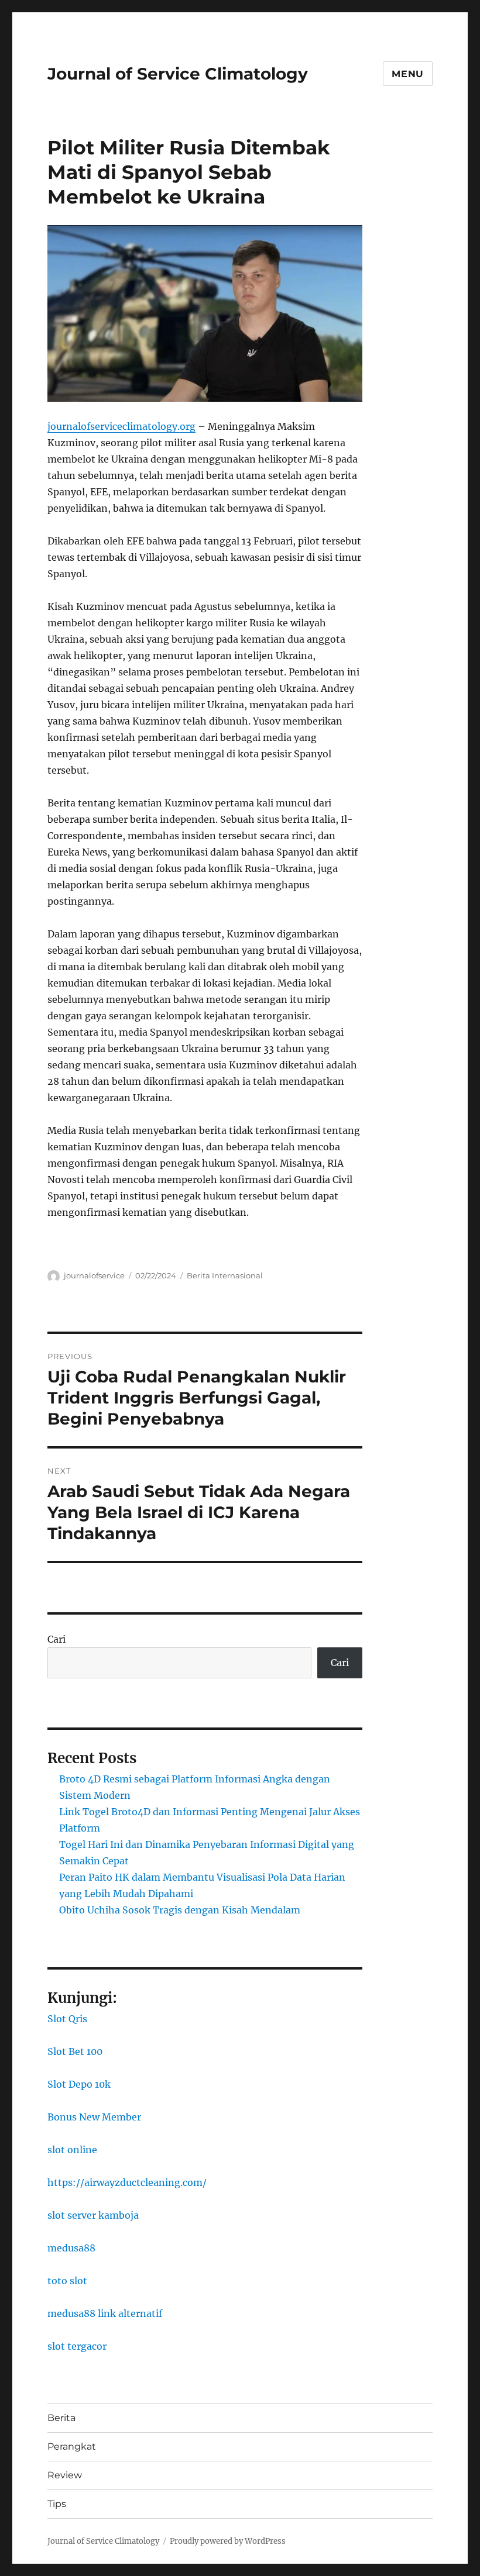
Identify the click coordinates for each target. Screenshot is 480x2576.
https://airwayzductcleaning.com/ (127, 2182)
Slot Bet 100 (75, 2051)
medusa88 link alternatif (105, 2313)
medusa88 (71, 2248)
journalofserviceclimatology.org (121, 426)
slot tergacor (77, 2346)
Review (65, 2475)
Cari (56, 1639)
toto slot (67, 2281)
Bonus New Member (94, 2117)
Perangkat (72, 2446)
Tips (57, 2504)
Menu (408, 74)
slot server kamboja (93, 2215)
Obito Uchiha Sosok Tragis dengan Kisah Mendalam (180, 1910)
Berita (61, 2418)
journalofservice (94, 1275)
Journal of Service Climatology (178, 74)
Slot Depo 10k (79, 2084)
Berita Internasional (225, 1275)
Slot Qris (67, 2019)
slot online (72, 2150)
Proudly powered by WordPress (228, 2541)
